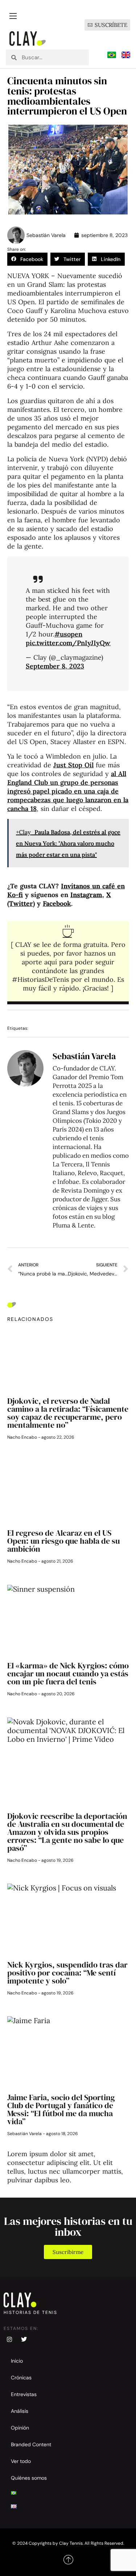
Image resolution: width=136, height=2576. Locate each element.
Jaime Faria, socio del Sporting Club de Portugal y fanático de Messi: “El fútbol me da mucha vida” (61, 2109)
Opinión (20, 2428)
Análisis (20, 2411)
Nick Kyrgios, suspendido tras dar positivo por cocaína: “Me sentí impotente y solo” (67, 1973)
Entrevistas (24, 2394)
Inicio (17, 2361)
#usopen (68, 634)
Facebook (57, 903)
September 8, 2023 (55, 666)
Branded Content (31, 2444)
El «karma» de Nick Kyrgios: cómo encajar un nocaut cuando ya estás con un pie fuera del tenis (68, 1673)
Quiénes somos (29, 2478)
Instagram (86, 895)
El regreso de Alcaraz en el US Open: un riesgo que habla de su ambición (63, 1541)
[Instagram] (9, 2339)
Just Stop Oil (73, 765)
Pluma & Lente (73, 1225)
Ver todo (21, 2461)
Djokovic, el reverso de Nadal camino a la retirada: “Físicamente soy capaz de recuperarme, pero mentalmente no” (68, 1413)
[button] (27, 259)
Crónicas (21, 2378)
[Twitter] (24, 2339)
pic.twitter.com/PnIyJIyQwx (70, 643)
